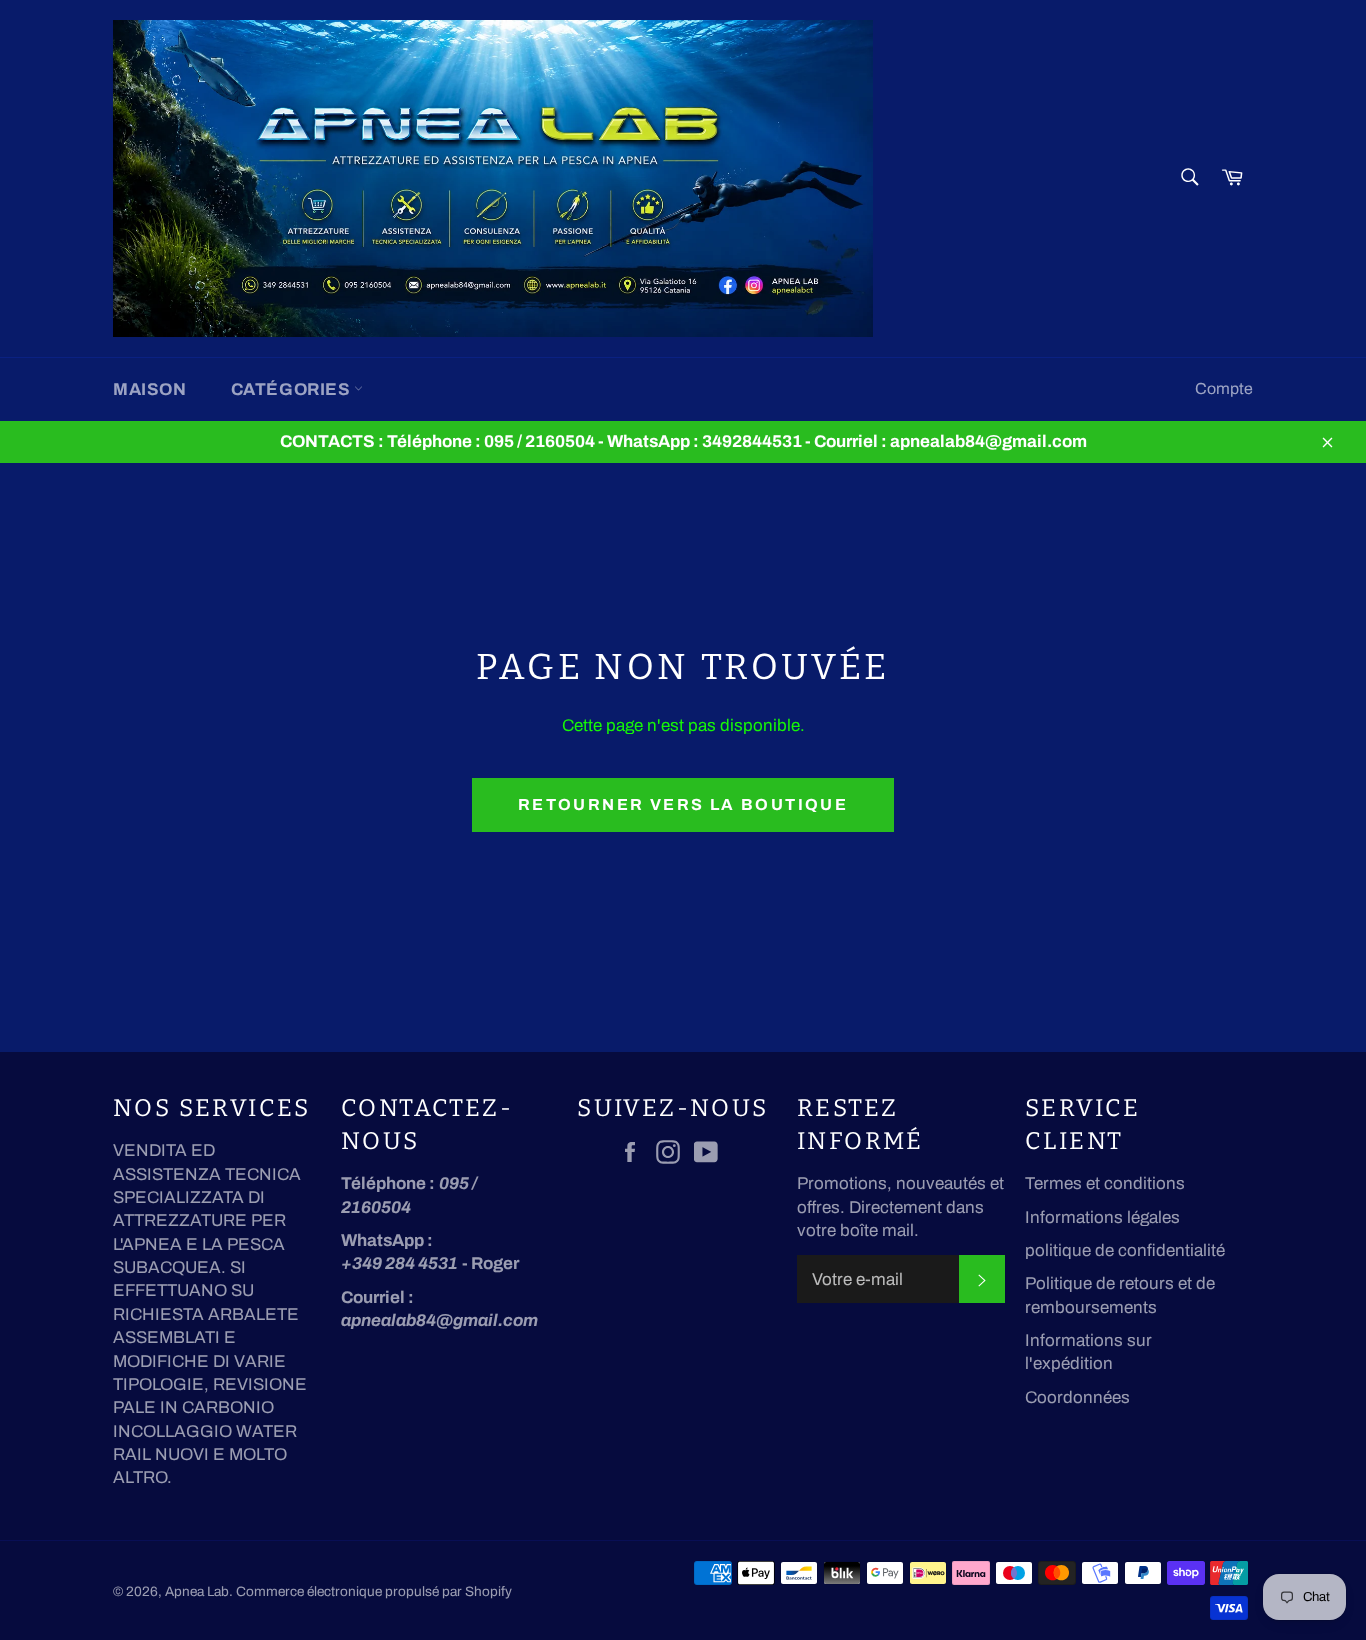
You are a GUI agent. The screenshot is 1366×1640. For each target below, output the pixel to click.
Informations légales (1102, 1217)
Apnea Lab (197, 1591)
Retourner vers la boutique (683, 804)
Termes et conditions (1105, 1183)
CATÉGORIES (293, 389)
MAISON (150, 389)
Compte (1224, 388)
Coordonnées (1077, 1397)
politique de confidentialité (1125, 1250)
